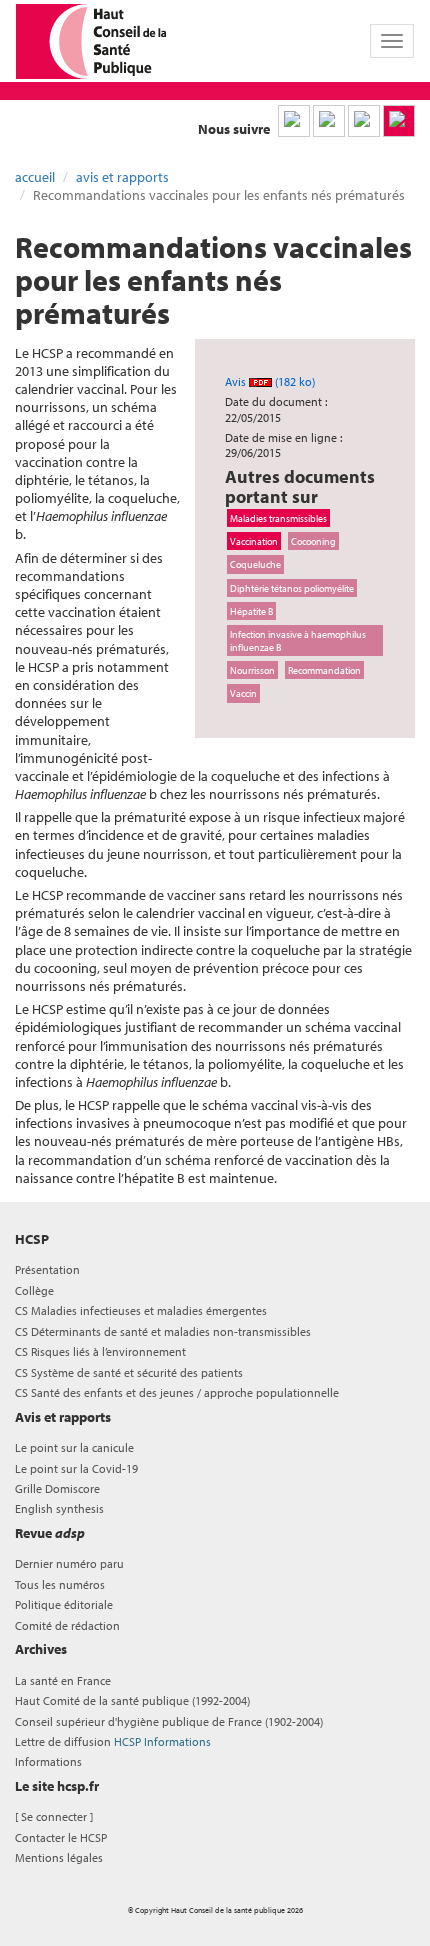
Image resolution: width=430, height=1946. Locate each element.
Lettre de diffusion (113, 1741)
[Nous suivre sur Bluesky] (329, 121)
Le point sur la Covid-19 (76, 1468)
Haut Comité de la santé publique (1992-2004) (132, 1700)
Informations (48, 1761)
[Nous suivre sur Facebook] (364, 121)
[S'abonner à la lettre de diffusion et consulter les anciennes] (399, 121)
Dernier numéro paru (69, 1563)
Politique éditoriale (64, 1604)
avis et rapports (122, 177)
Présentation (47, 1269)
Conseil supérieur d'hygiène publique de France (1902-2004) (169, 1721)
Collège (34, 1290)
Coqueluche (255, 564)
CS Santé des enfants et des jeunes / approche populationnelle (177, 1392)
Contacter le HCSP (61, 1837)
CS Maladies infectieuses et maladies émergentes (141, 1310)
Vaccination (254, 541)
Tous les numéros (60, 1584)
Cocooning (313, 541)
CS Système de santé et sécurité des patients (129, 1372)
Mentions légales (59, 1857)
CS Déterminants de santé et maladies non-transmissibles (163, 1331)
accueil (35, 177)
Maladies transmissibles (278, 518)
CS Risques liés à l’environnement (100, 1351)
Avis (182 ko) (270, 381)
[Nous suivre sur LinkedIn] (294, 121)
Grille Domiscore (57, 1488)
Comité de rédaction (67, 1625)
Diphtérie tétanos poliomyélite (292, 588)
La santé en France (63, 1680)
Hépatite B (251, 611)
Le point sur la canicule (74, 1447)
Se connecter (54, 1816)
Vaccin (243, 693)
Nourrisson (252, 670)
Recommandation (324, 670)
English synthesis (59, 1508)
